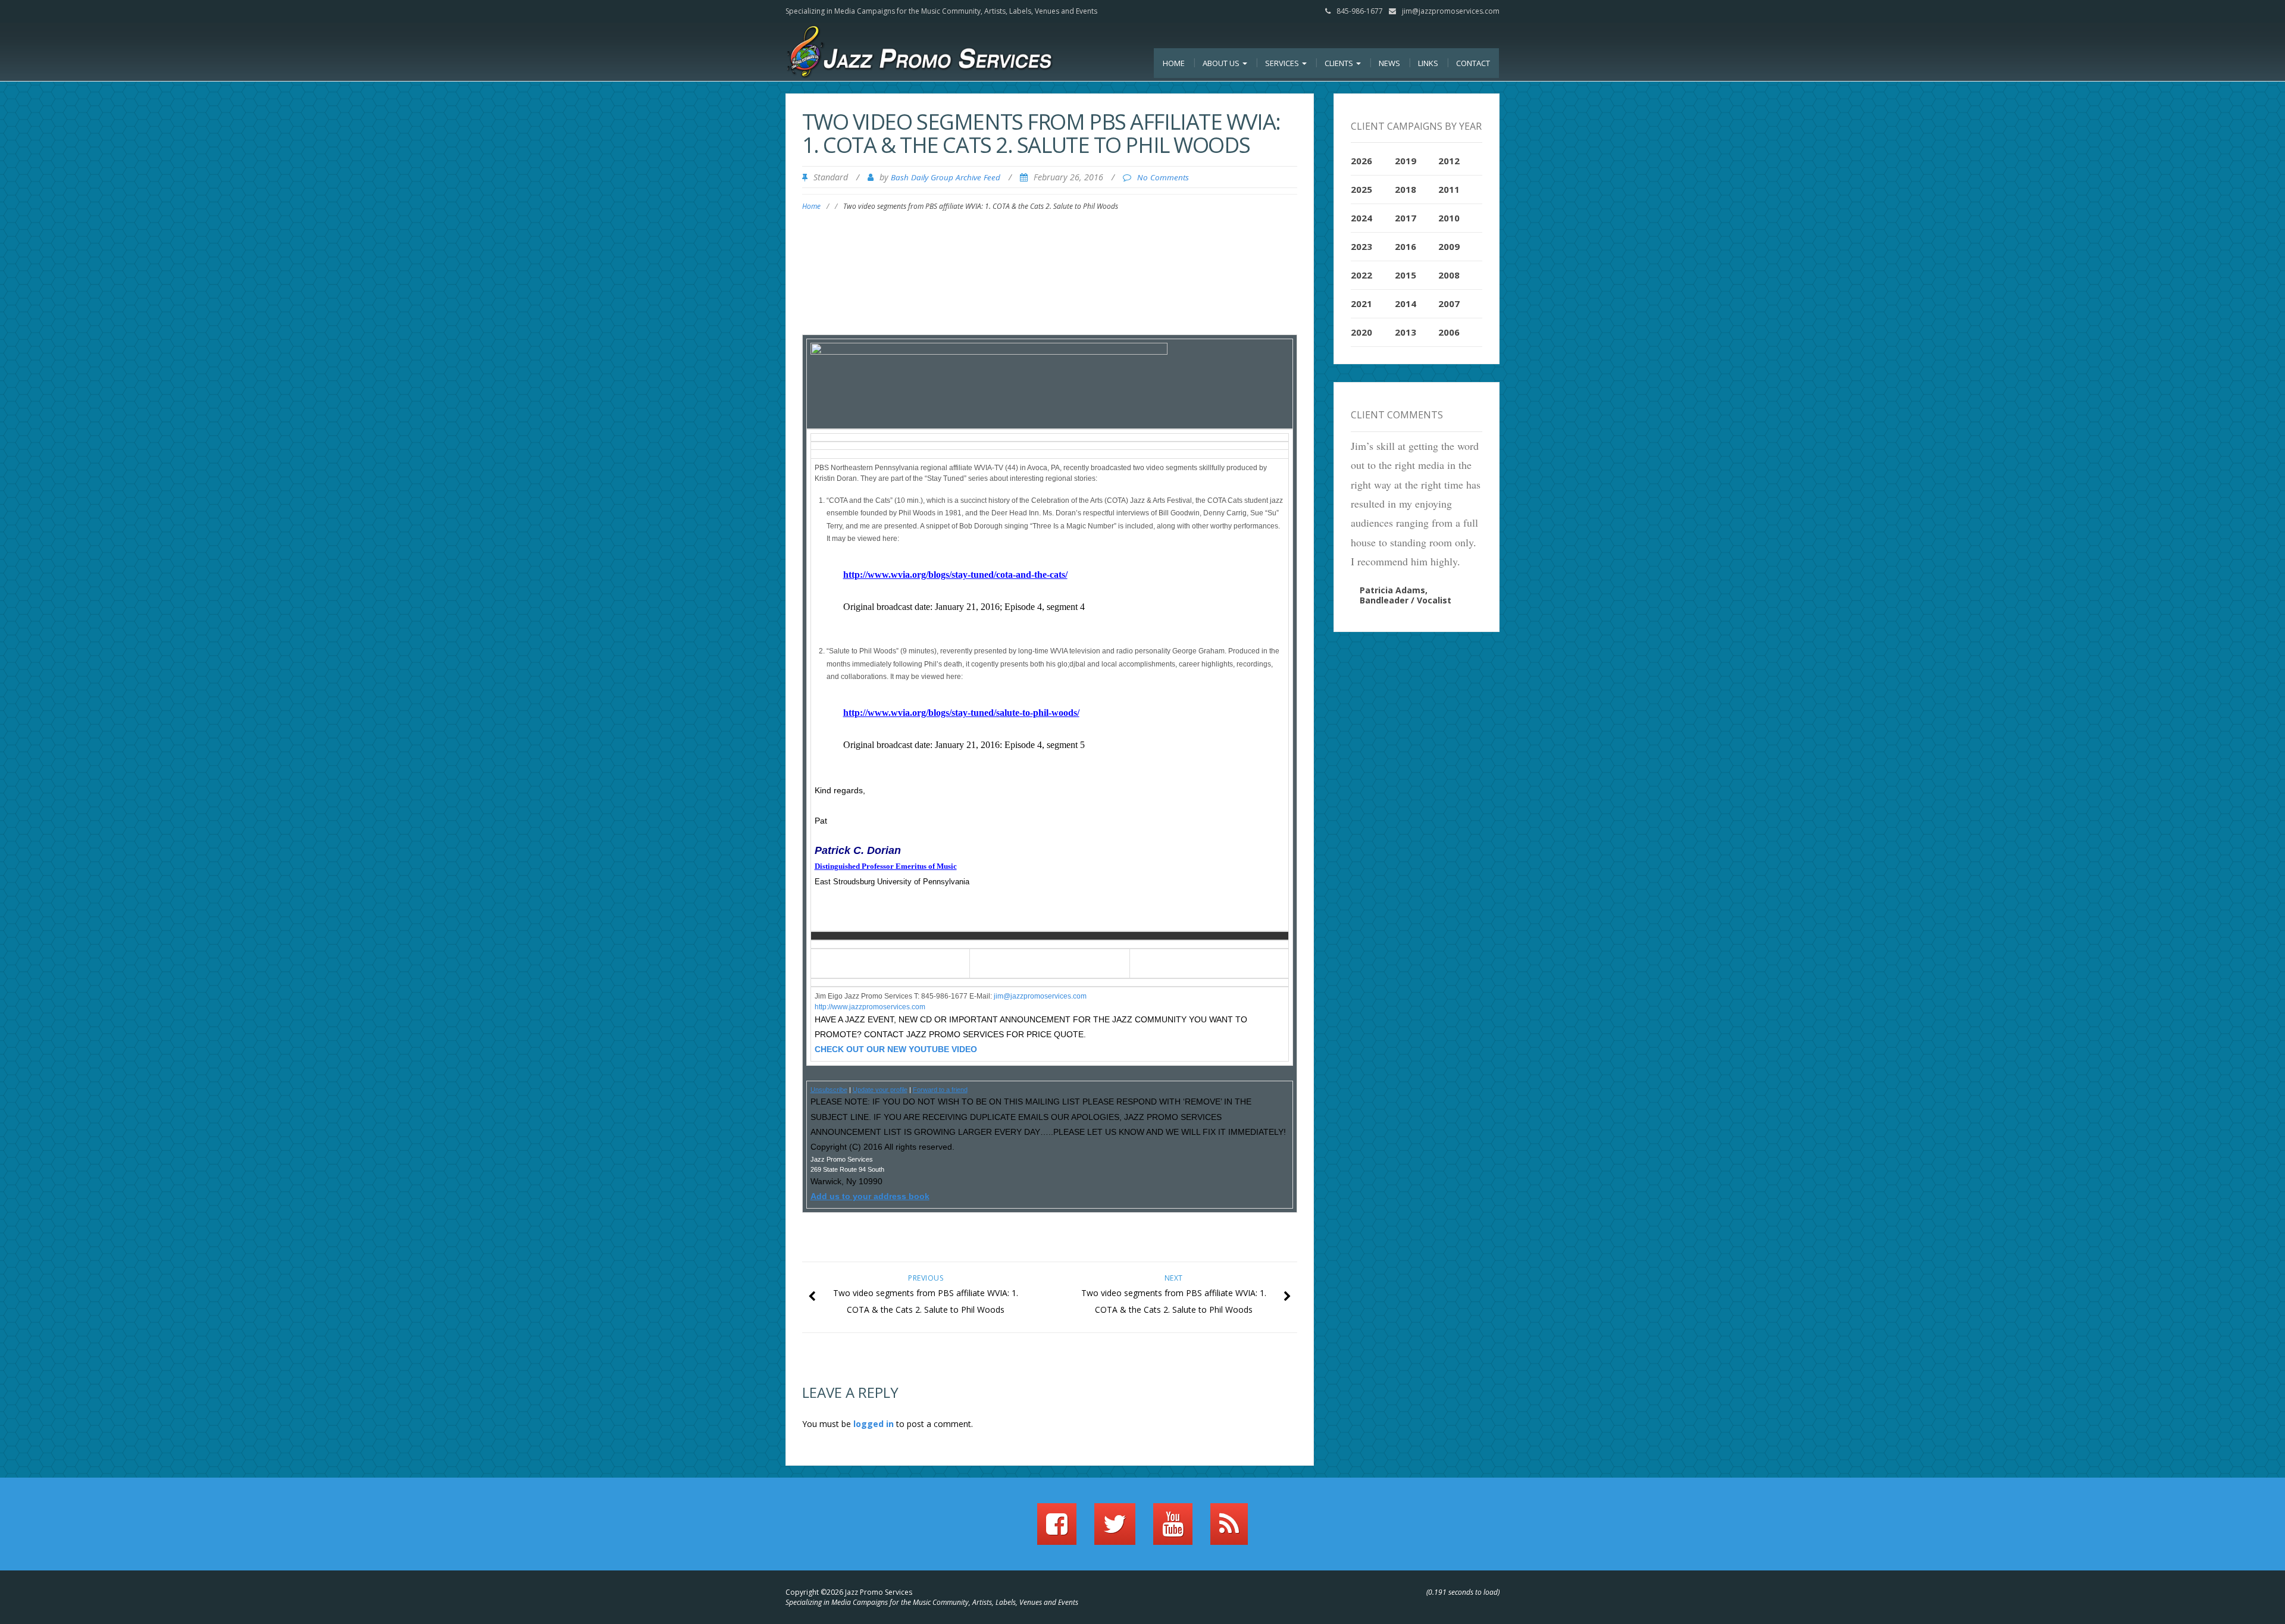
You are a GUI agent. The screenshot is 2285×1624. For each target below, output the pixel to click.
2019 (1406, 161)
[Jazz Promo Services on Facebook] (1057, 1529)
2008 (1449, 275)
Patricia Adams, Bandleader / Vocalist (1406, 595)
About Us (1222, 63)
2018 (1406, 189)
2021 (1361, 303)
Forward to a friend (940, 1090)
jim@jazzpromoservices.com (1451, 11)
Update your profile (880, 1090)
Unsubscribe (829, 1090)
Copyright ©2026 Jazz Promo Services (849, 1592)
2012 (1449, 161)
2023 (1361, 246)
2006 (1449, 332)
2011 (1449, 189)
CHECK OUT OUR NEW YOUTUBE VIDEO (896, 1049)
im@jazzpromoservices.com (1041, 996)
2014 (1406, 303)
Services (1283, 63)
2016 (1406, 246)
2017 (1406, 218)
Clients (1340, 63)
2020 (1361, 332)
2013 (1406, 332)
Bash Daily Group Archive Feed (946, 177)
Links (1428, 63)
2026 (1361, 161)
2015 (1406, 275)
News (1389, 63)
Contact (1473, 63)
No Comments (1163, 177)
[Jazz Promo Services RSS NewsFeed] (1229, 1529)
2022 (1361, 275)
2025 (1361, 189)
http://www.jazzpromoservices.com (870, 1007)
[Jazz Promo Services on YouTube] (1173, 1529)
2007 (1449, 303)
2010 (1449, 218)
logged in (874, 1424)
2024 (1361, 218)
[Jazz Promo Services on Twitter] (1115, 1529)
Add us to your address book (870, 1196)
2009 (1449, 246)
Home (1174, 63)
